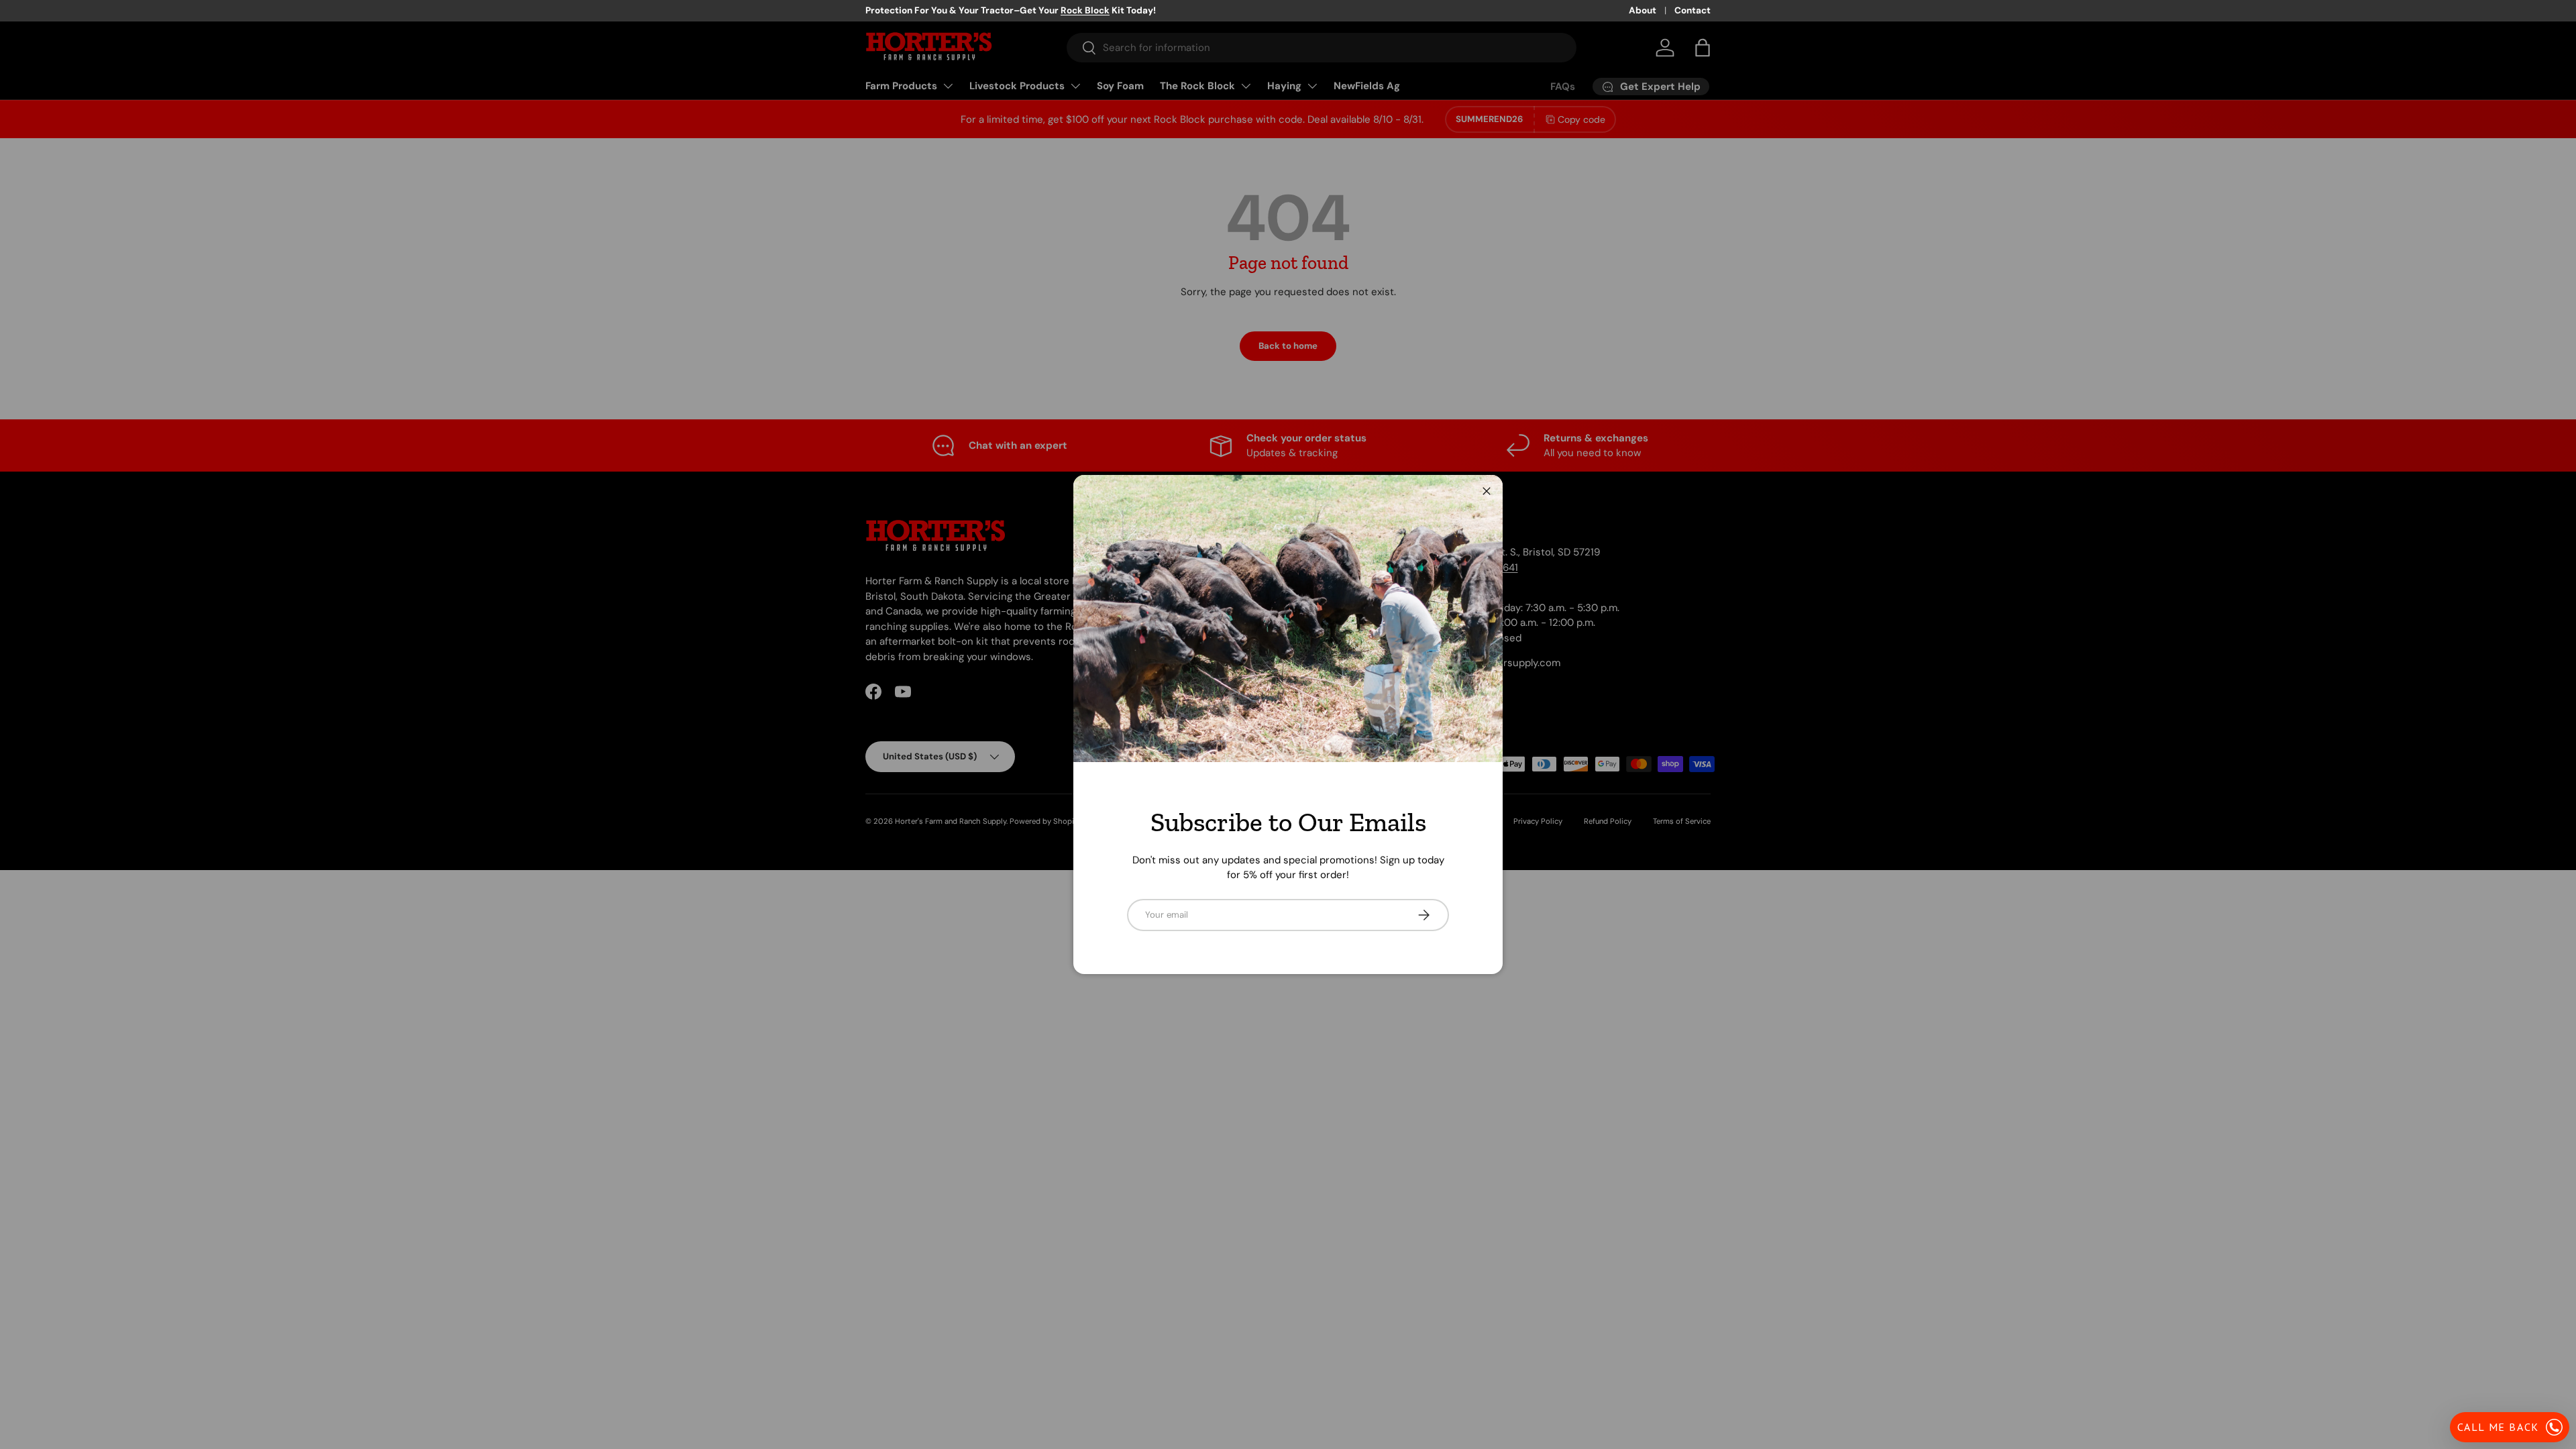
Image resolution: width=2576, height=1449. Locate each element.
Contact (1693, 10)
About (1643, 10)
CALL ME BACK (2498, 1427)
